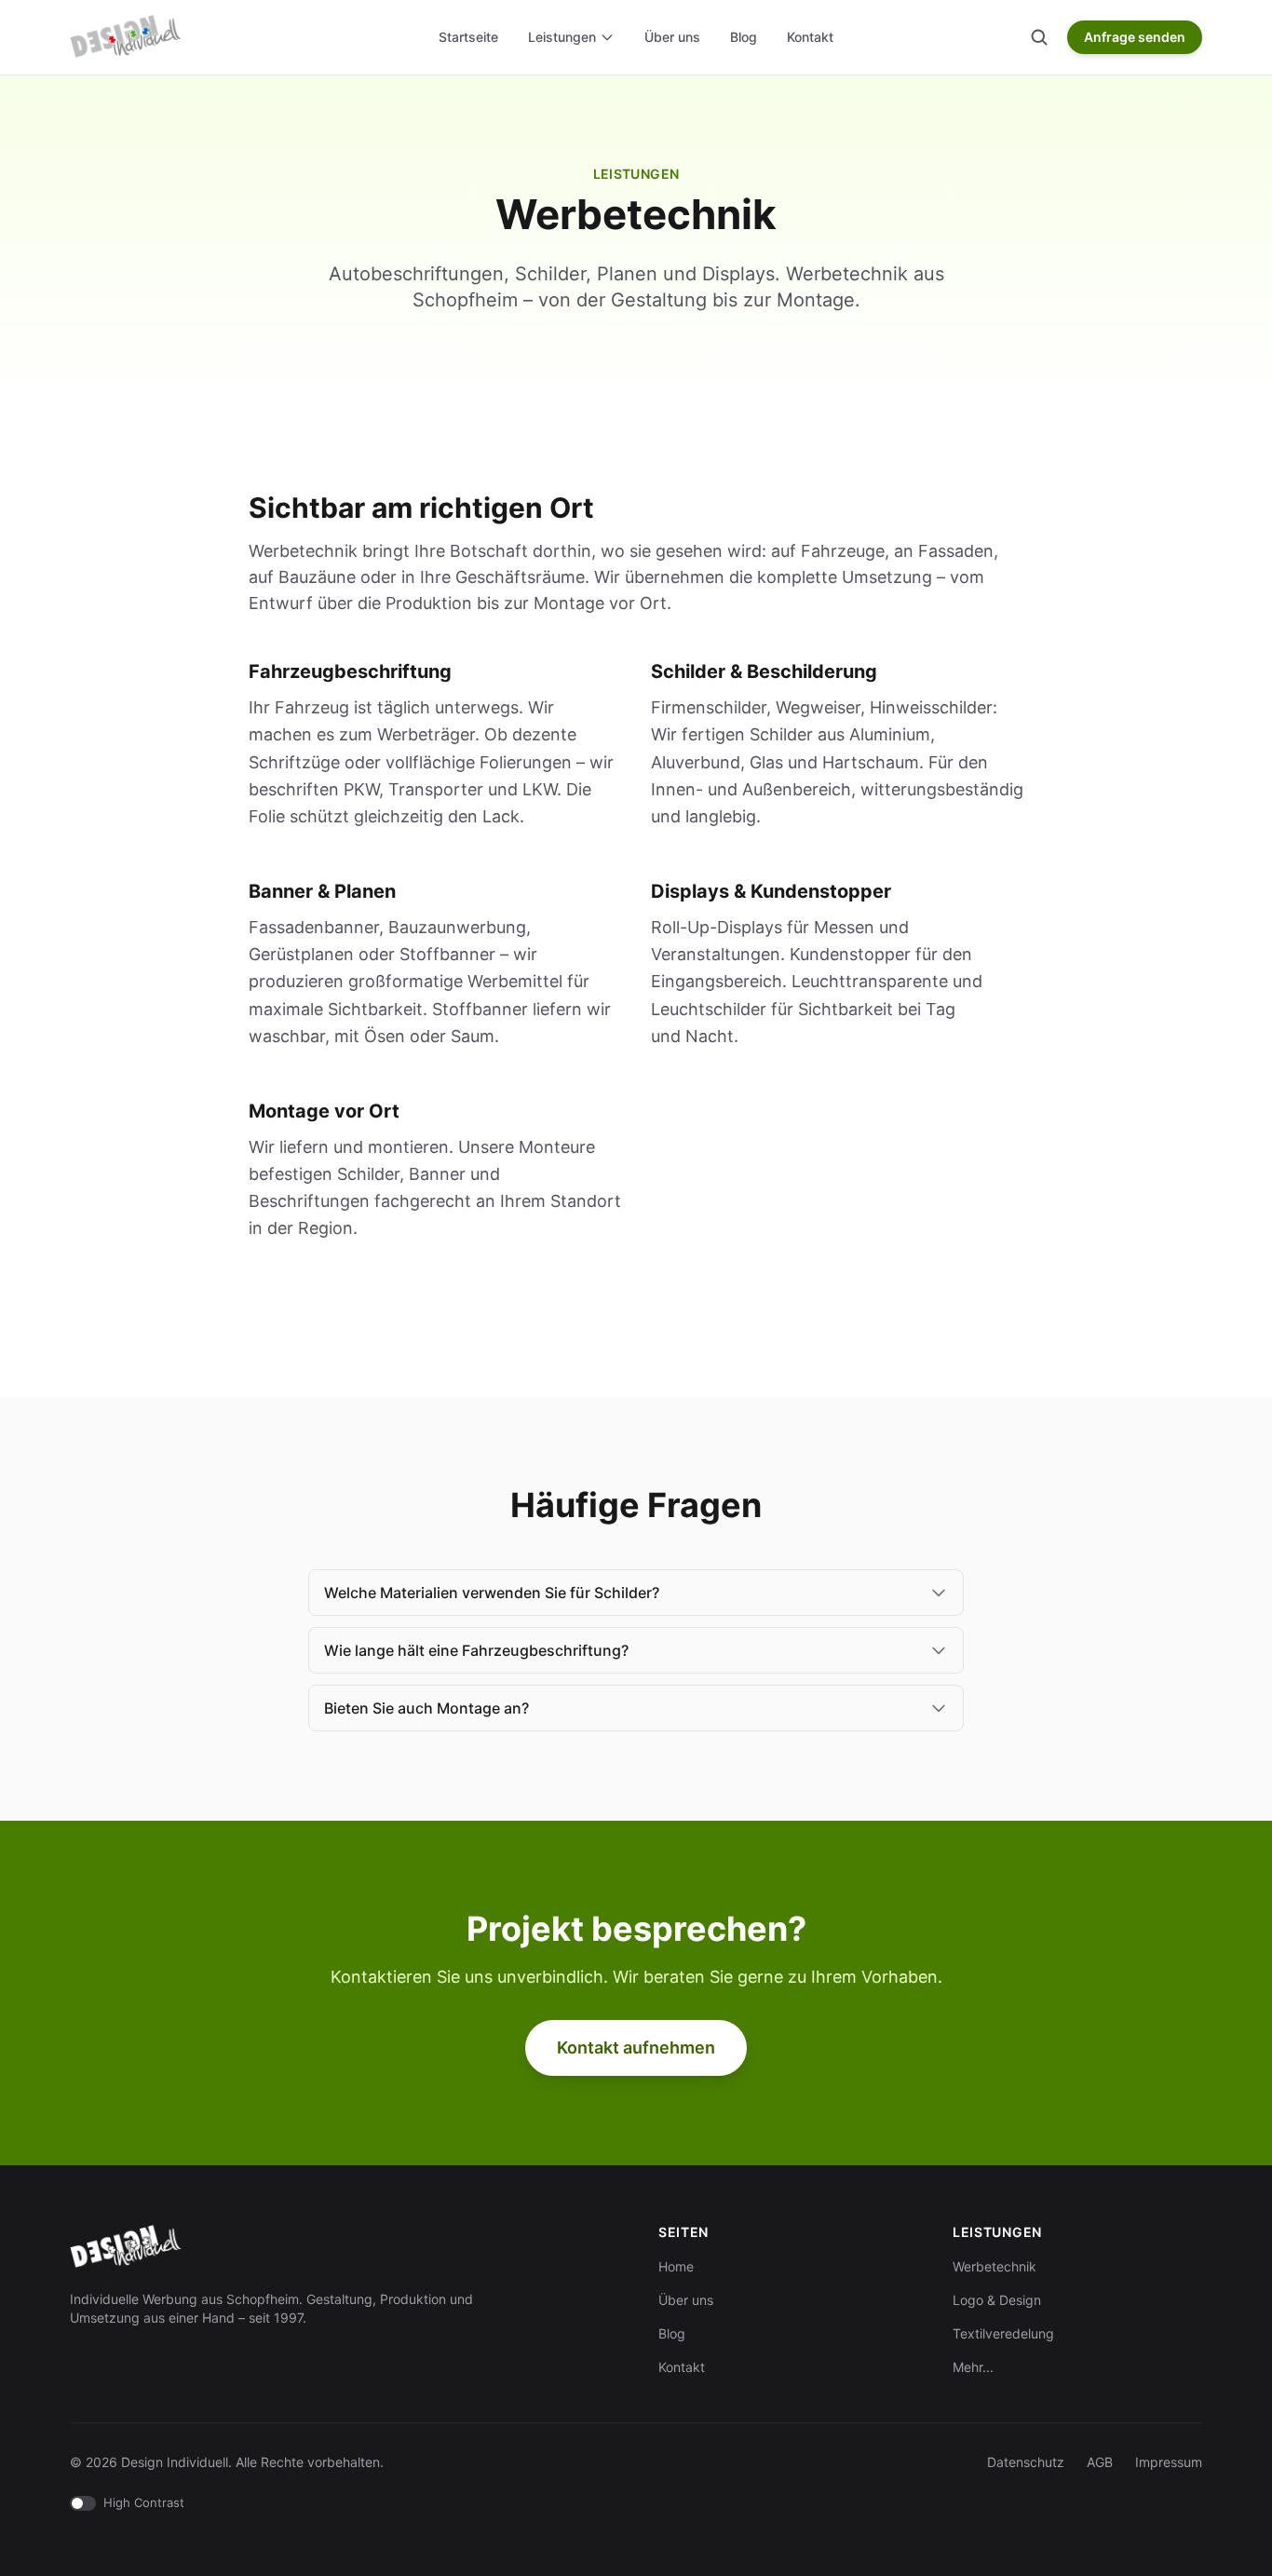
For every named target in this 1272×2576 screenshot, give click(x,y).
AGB (1100, 2462)
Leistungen (562, 37)
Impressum (1169, 2462)
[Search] (1039, 37)
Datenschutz (1026, 2462)
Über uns (672, 37)
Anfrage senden (1135, 37)
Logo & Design (997, 2300)
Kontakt (810, 37)
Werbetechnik (995, 2266)
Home (676, 2266)
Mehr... (973, 2367)
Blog (744, 37)
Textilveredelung (1003, 2333)
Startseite (468, 37)
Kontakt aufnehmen (636, 2047)
